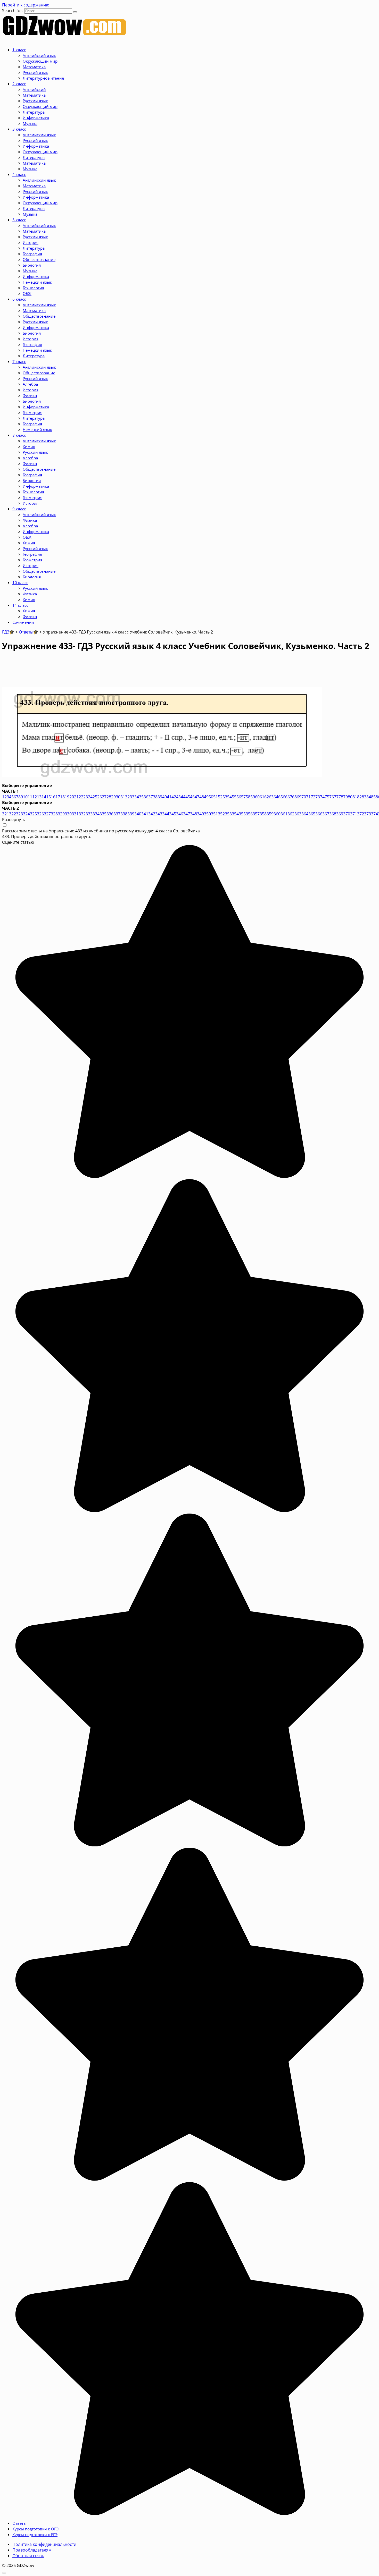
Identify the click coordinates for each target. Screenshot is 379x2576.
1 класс (19, 50)
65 (281, 797)
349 (200, 814)
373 (368, 814)
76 (332, 797)
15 (48, 797)
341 (145, 814)
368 (333, 814)
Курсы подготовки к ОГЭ (35, 2529)
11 (30, 797)
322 (13, 814)
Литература (34, 112)
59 (253, 797)
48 (202, 797)
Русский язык (35, 72)
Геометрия (32, 412)
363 (298, 814)
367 (326, 814)
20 (72, 797)
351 (214, 814)
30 (118, 797)
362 (291, 814)
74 (322, 797)
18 (62, 797)
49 (206, 797)
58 (248, 797)
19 (67, 797)
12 (35, 797)
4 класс (19, 174)
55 (234, 797)
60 (257, 797)
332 (82, 814)
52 (220, 797)
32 (127, 797)
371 (354, 814)
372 (361, 814)
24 (90, 797)
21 (76, 797)
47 (197, 797)
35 (141, 797)
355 (242, 814)
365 (312, 814)
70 (304, 797)
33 (132, 797)
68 (294, 797)
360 (277, 814)
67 (290, 797)
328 (54, 814)
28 (109, 797)
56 (239, 797)
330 (68, 814)
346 (180, 814)
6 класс (19, 299)
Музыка (30, 123)
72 (313, 797)
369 (340, 814)
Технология (33, 288)
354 (235, 814)
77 (336, 797)
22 (81, 797)
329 (61, 814)
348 (193, 814)
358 (263, 814)
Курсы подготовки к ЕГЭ (35, 2535)
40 (164, 797)
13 (39, 797)
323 (19, 814)
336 (110, 814)
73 (318, 797)
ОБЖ (27, 293)
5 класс (19, 220)
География (32, 254)
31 (123, 797)
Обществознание (39, 259)
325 (33, 814)
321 (6, 814)
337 (117, 814)
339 (131, 814)
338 (124, 814)
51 (216, 797)
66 (285, 797)
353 (228, 814)
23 (86, 797)
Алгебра (30, 384)
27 (104, 797)
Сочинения (23, 622)
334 (96, 814)
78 (341, 797)
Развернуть (14, 820)
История (31, 242)
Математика (34, 67)
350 (207, 814)
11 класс (20, 605)
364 (305, 814)
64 (276, 797)
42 (174, 797)
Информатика (36, 118)
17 (58, 797)
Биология (32, 265)
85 (373, 797)
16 (53, 797)
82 (359, 797)
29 (113, 797)
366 (319, 814)
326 (40, 814)
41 (169, 797)
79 (345, 797)
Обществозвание (39, 373)
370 (347, 814)
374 (374, 814)
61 (262, 797)
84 (369, 797)
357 (256, 814)
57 (243, 797)
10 (25, 797)
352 (221, 814)
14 (44, 797)
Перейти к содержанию (26, 5)
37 (151, 797)
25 (95, 797)
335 (103, 814)
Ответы (19, 2523)
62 (267, 797)
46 (192, 797)
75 (327, 797)
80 (350, 797)
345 (173, 814)
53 (225, 797)
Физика (30, 395)
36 (146, 797)
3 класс (19, 129)
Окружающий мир (40, 61)
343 (159, 814)
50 (211, 797)
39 (160, 797)
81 (355, 797)
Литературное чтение (43, 78)
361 (284, 814)
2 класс (19, 84)
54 (229, 797)
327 (47, 814)
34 (137, 797)
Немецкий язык (37, 282)
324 (26, 814)
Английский (34, 89)
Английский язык (39, 55)
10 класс (20, 582)
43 (178, 797)
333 (89, 814)
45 (188, 797)
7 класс (19, 361)
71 (308, 797)
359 (270, 814)
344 (166, 814)
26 (100, 797)
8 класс (19, 435)
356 (249, 814)
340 (138, 814)
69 (299, 797)
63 (271, 797)
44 (183, 797)
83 (364, 797)
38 (155, 797)
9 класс (19, 509)
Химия (29, 446)
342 (152, 814)
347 (187, 814)
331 (75, 814)
